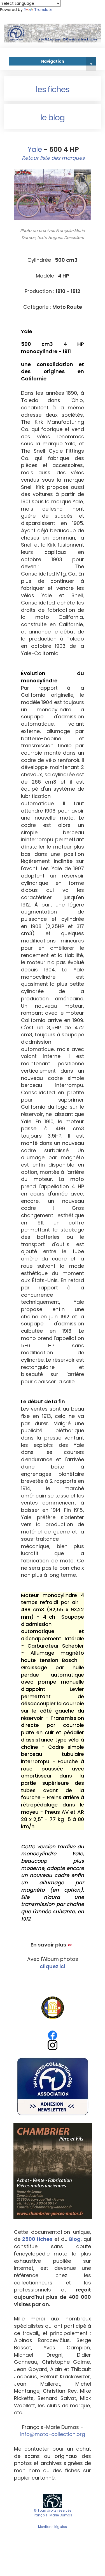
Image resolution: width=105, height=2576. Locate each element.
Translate (43, 10)
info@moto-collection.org (53, 2434)
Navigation (67, 62)
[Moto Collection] (53, 2501)
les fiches (53, 90)
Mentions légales (53, 2527)
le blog (53, 118)
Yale (34, 149)
